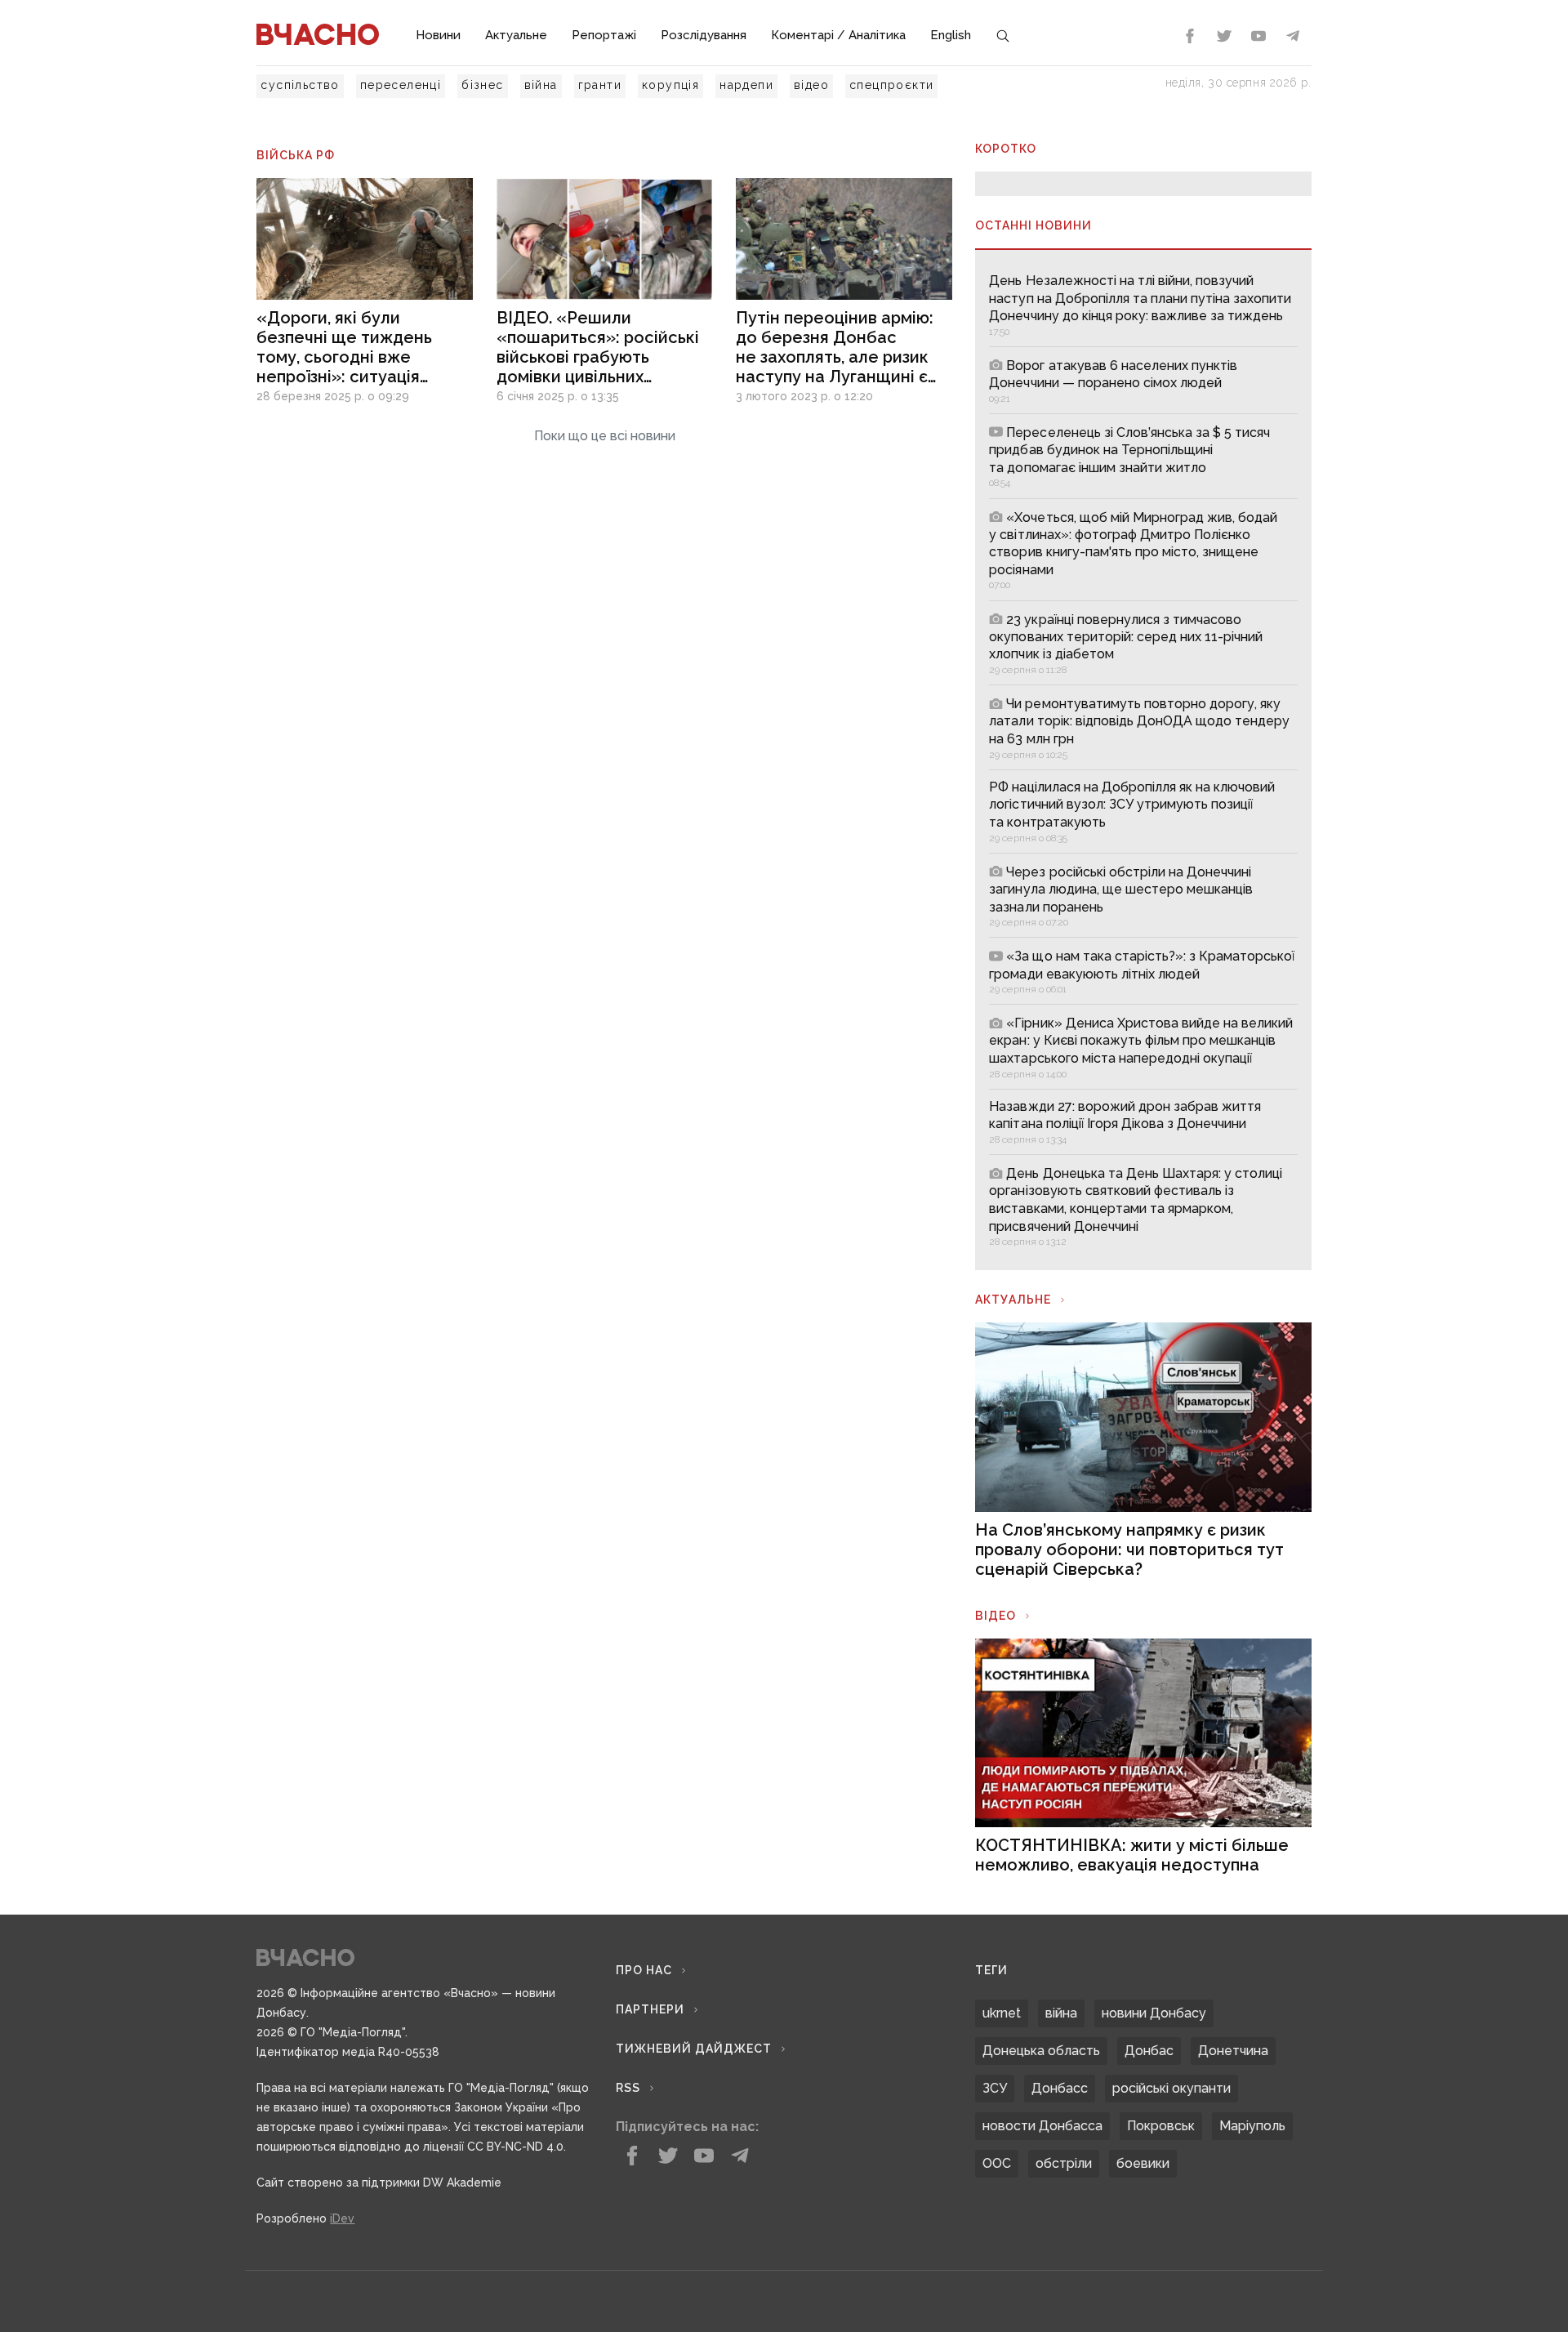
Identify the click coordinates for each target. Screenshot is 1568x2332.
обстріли (1064, 2163)
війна (541, 85)
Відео (996, 1616)
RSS (628, 2088)
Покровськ (1161, 2126)
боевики (1143, 2163)
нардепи (746, 85)
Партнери (650, 2009)
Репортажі (604, 35)
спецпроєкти (891, 85)
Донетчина (1233, 2051)
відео (811, 85)
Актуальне (516, 35)
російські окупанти (1172, 2088)
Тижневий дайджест (694, 2049)
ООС (997, 2163)
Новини (438, 35)
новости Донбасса (1042, 2126)
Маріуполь (1252, 2126)
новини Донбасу (1154, 2013)
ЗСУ (995, 2088)
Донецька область (1041, 2051)
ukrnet (1002, 2013)
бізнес (482, 85)
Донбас (1149, 2051)
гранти (600, 85)
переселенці (401, 85)
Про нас (644, 1970)
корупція (670, 85)
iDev (342, 2218)
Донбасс (1060, 2088)
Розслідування (704, 35)
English (951, 35)
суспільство (300, 85)
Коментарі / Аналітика (838, 35)
